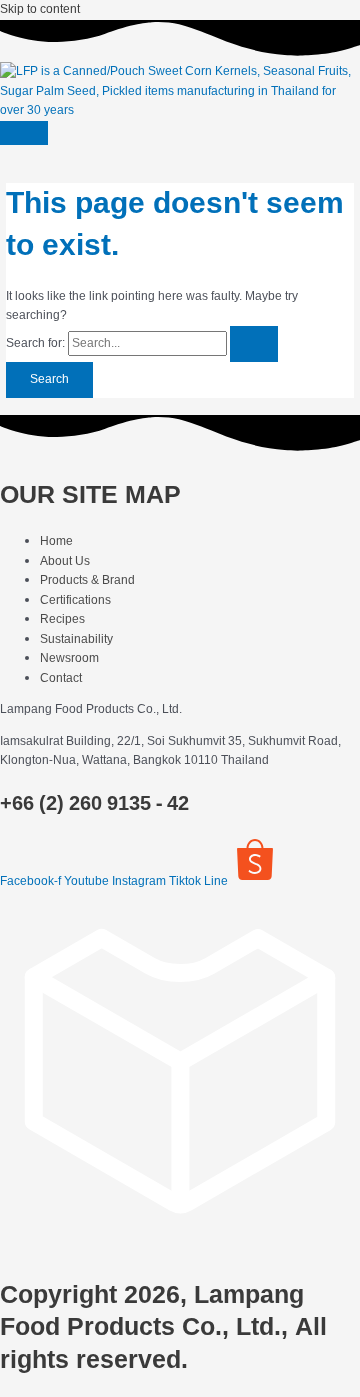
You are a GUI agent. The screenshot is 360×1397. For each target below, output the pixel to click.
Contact (61, 678)
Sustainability (76, 639)
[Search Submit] (254, 344)
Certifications (75, 600)
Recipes (62, 619)
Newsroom (69, 658)
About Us (65, 561)
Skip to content (40, 9)
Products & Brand (87, 580)
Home (56, 541)
